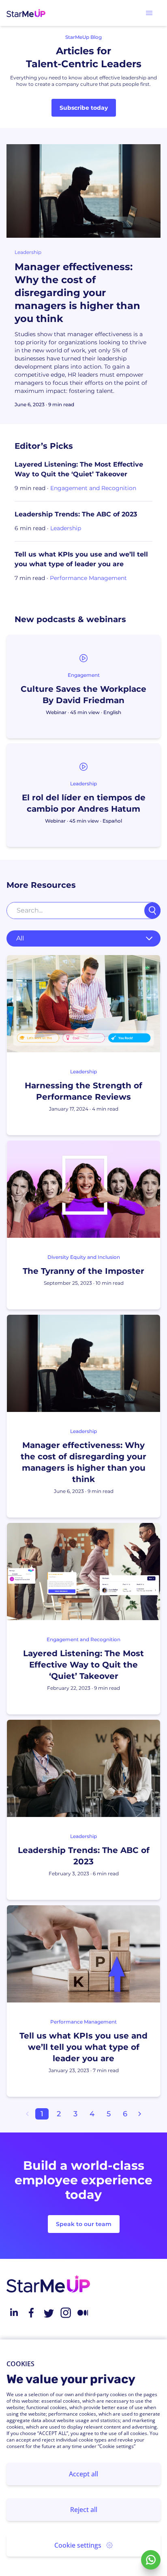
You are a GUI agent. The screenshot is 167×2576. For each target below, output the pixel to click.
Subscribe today (84, 108)
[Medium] (83, 2313)
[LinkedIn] (14, 2313)
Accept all (83, 2474)
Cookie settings (78, 2545)
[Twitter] (48, 2313)
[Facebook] (31, 2313)
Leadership (28, 252)
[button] (149, 13)
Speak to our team (84, 2224)
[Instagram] (66, 2313)
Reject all (84, 2510)
